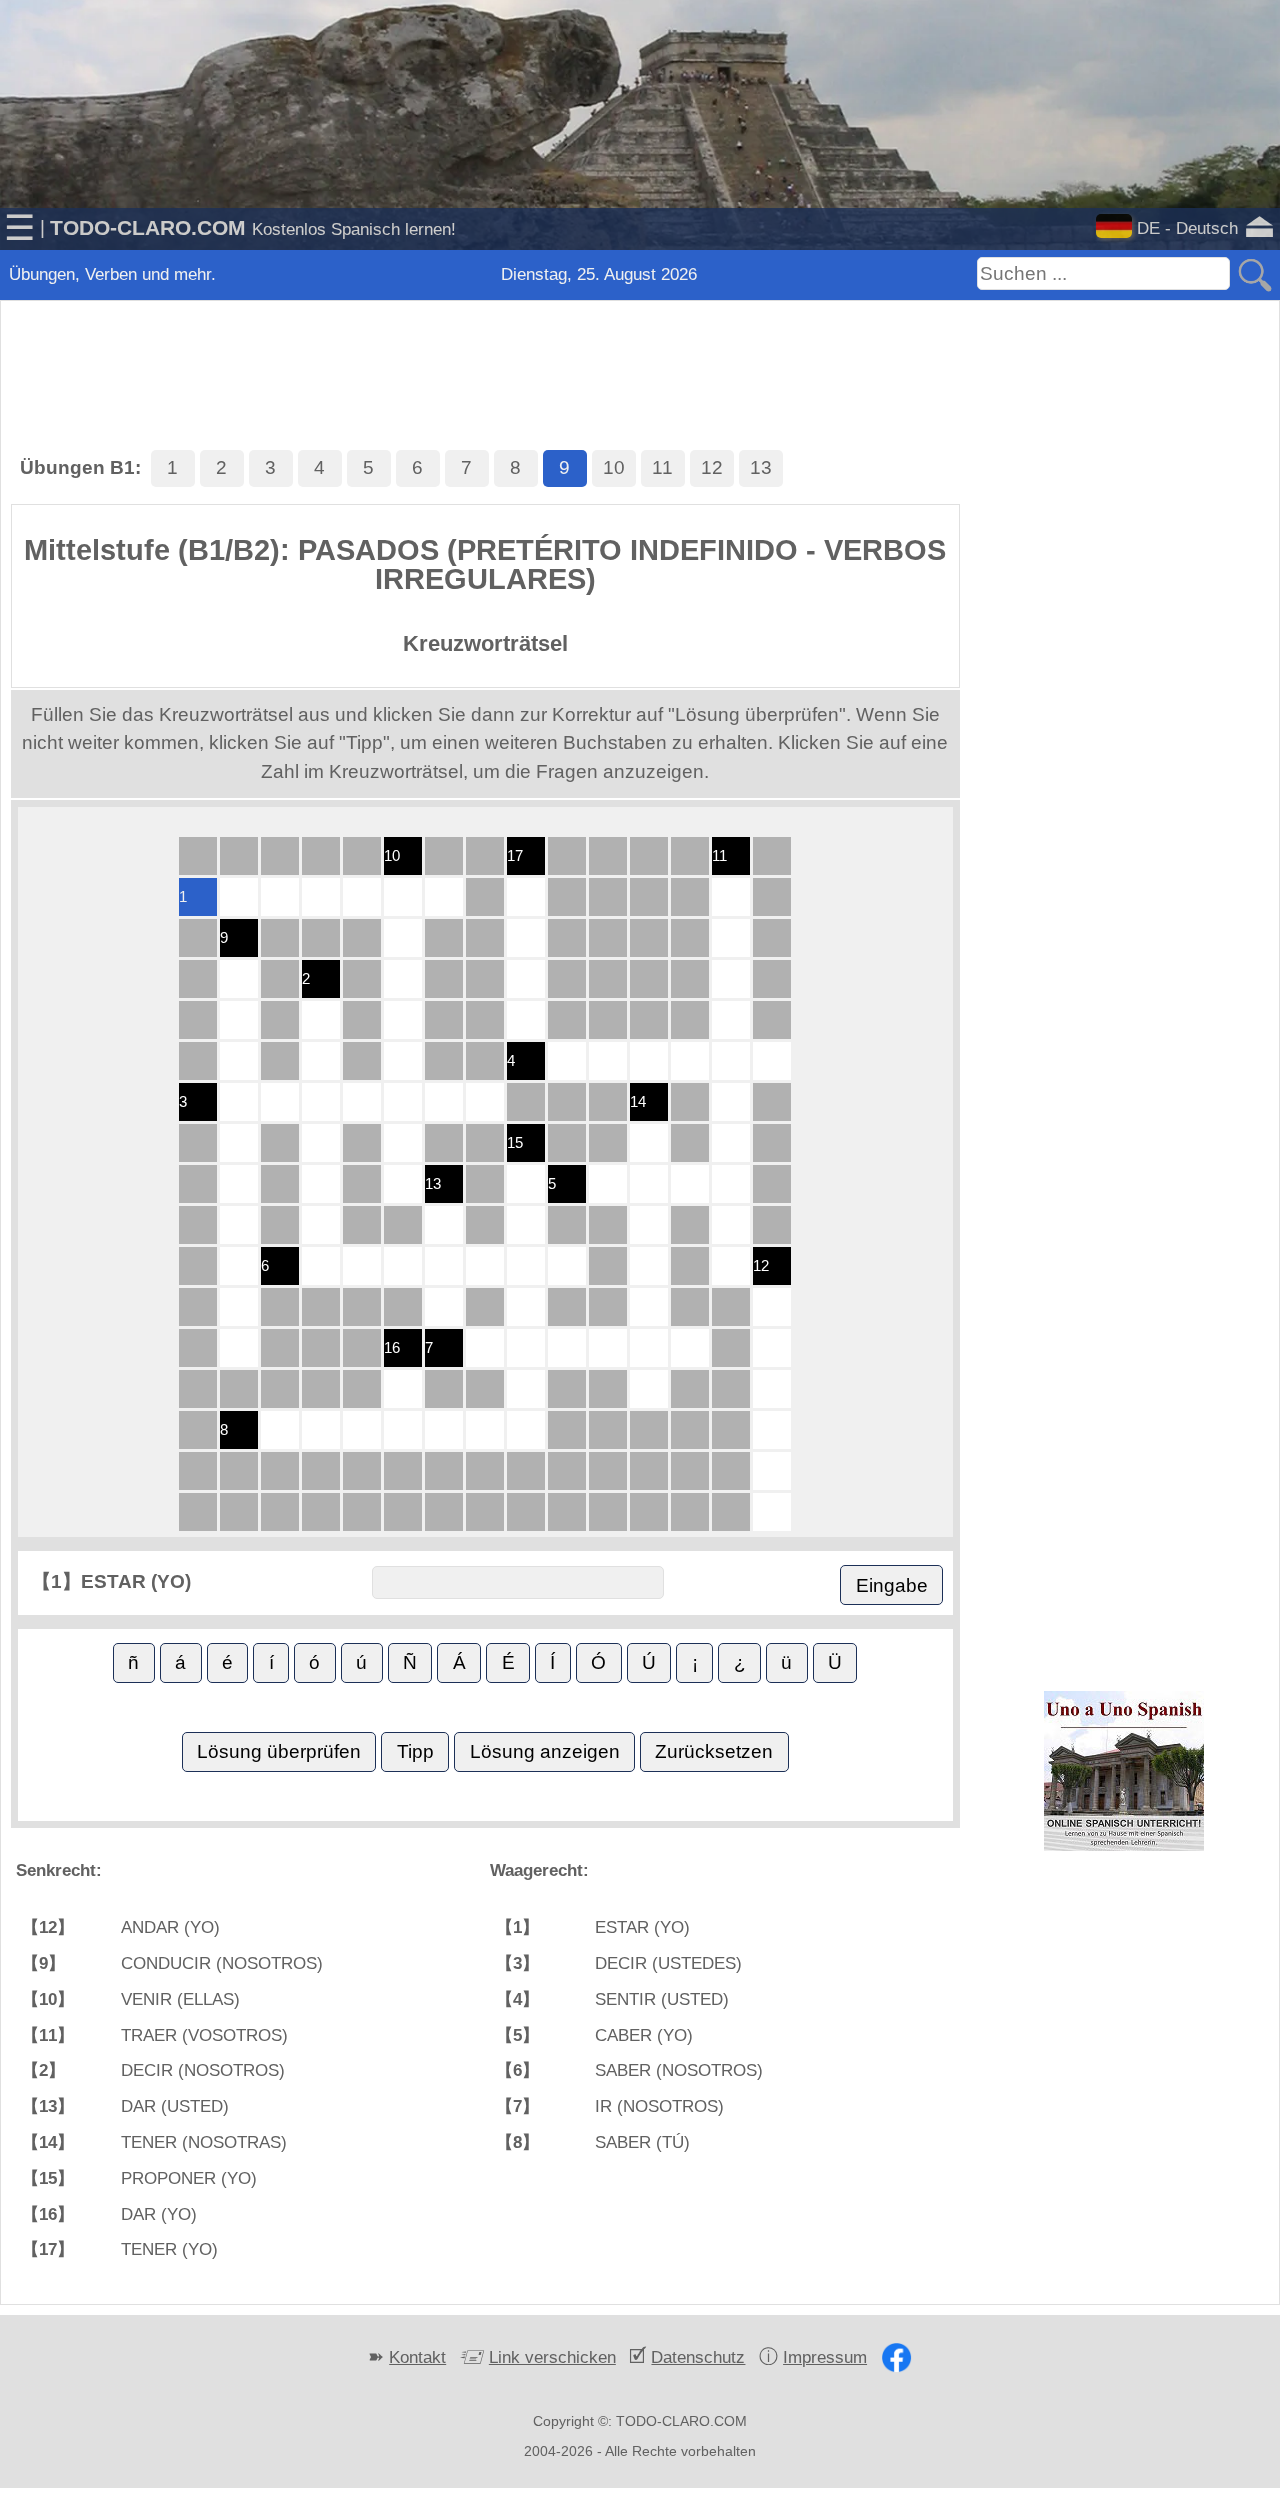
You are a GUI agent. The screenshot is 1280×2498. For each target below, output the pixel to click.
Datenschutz (698, 2357)
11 (662, 467)
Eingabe (892, 1585)
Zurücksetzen (714, 1751)
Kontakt (417, 2357)
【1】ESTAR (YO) (111, 1581)
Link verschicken (552, 2357)
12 (712, 467)
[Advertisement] (640, 350)
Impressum (825, 2357)
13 (761, 467)
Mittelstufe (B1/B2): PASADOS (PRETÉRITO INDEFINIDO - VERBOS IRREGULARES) (485, 564)
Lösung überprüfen (279, 1751)
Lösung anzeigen (545, 1751)
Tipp (415, 1751)
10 (614, 467)
